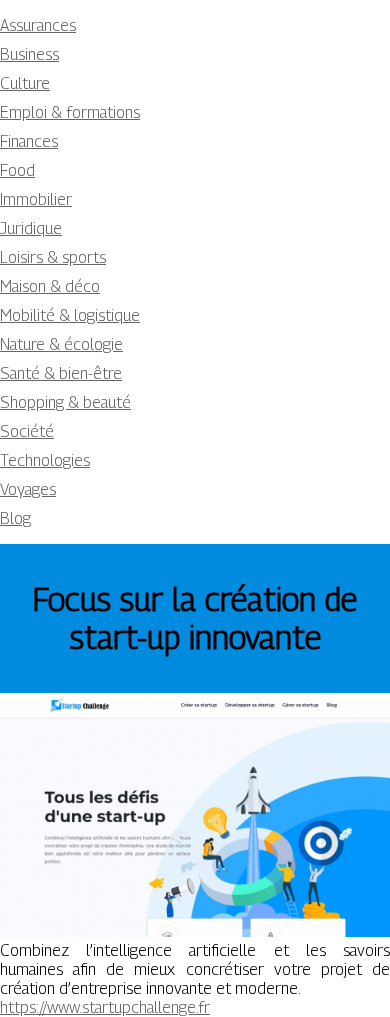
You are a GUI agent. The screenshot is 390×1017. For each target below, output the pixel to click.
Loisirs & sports (53, 257)
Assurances (38, 25)
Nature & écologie (61, 344)
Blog (15, 518)
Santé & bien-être (61, 373)
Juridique (31, 228)
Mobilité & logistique (70, 315)
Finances (29, 141)
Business (29, 54)
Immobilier (36, 199)
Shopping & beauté (65, 402)
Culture (25, 83)
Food (17, 170)
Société (27, 431)
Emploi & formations (70, 112)
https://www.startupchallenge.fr (105, 1007)
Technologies (45, 460)
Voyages (28, 489)
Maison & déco (50, 286)
